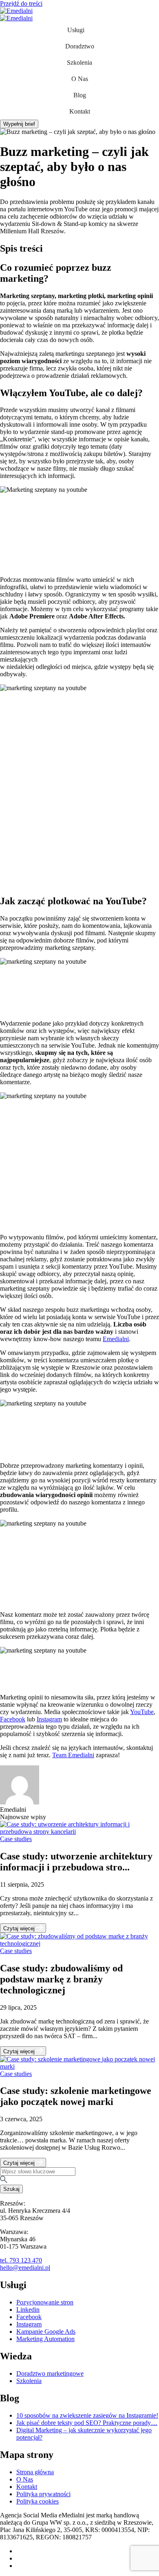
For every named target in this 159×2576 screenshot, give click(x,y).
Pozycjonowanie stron (45, 2302)
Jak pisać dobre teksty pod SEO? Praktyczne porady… (87, 2423)
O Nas (80, 79)
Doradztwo (80, 46)
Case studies (16, 1839)
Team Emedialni (73, 1755)
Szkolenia (79, 62)
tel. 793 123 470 (21, 2260)
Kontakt (80, 111)
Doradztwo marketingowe (50, 2373)
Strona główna (35, 2472)
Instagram (49, 1719)
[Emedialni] (16, 11)
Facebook (13, 1719)
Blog (80, 95)
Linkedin (28, 2310)
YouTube (142, 1712)
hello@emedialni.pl (25, 2268)
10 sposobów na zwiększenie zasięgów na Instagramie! (87, 2415)
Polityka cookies (38, 2501)
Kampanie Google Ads (46, 2332)
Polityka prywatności (43, 2494)
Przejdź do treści (21, 3)
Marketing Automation (45, 2339)
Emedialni (116, 1339)
